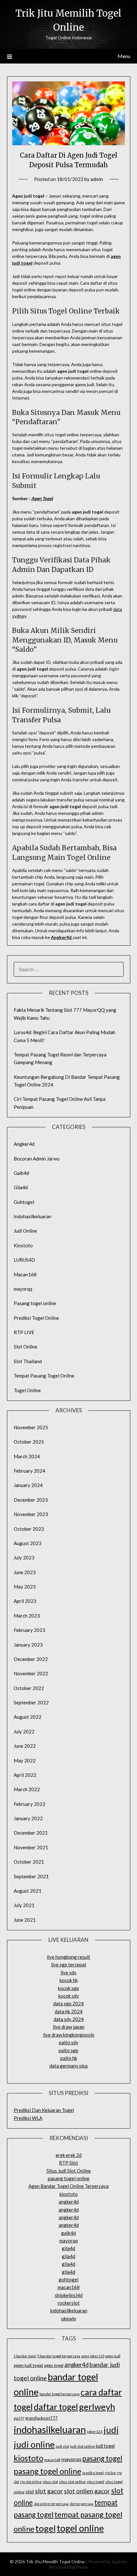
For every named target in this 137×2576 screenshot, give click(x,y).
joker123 (95, 2432)
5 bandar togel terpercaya (59, 2356)
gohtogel (68, 2279)
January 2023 (28, 1645)
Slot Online (25, 1347)
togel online (80, 2528)
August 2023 (28, 1543)
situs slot (50, 2482)
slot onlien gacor (87, 2491)
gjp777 (19, 2418)
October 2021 (29, 1862)
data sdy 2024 (69, 2019)
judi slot (62, 2446)
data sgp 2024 (68, 2003)
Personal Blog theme (68, 2567)
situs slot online (72, 2482)
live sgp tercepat (69, 1964)
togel (46, 2528)
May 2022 (25, 1761)
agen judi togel (28, 2365)
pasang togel (102, 2458)
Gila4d (21, 1187)
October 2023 (29, 1529)
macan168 (69, 2287)
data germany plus (69, 2066)
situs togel (95, 2482)
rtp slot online (31, 2482)
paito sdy (69, 2042)
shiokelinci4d (69, 2295)
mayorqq (23, 1289)
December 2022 (31, 1659)
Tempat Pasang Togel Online (44, 1376)
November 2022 (31, 1673)
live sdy (68, 1972)
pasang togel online (69, 2178)
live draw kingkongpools (69, 2035)
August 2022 (28, 1717)
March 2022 (27, 1789)
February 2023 (29, 1630)
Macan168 (25, 1274)
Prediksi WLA (28, 2118)
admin (97, 179)
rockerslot (69, 2303)
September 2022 (31, 1702)
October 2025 (29, 1442)
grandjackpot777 (41, 2418)
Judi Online (25, 1231)
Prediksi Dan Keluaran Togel (44, 2110)
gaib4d (68, 2233)
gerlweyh (97, 2407)
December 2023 (31, 1500)
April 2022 (25, 1775)
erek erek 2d (69, 2155)
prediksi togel (93, 2473)
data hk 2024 (69, 2011)
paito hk (69, 2058)
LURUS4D (24, 1260)
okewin (69, 2318)
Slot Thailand (28, 1361)
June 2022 (25, 1746)
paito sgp (68, 2050)
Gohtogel (24, 1202)
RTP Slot (68, 2163)
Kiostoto (23, 1245)
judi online (34, 2444)
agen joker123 (93, 2356)
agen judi (113, 2356)
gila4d (68, 2248)
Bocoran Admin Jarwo (37, 1159)
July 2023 (24, 1558)
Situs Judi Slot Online (69, 2171)
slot (30, 2491)
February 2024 (29, 1471)
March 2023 (27, 1616)
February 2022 (29, 1804)
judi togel (105, 2446)
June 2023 (25, 1572)
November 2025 (31, 1427)
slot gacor (49, 2491)
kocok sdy (69, 1996)
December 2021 (31, 1833)
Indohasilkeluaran (32, 1216)
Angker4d (61, 937)
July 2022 (24, 1731)
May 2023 (25, 1587)
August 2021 (28, 1891)
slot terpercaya (81, 2504)
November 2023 (31, 1514)
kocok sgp (68, 1988)
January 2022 (28, 1818)
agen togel (54, 2365)
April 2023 (25, 1601)
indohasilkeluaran (69, 2310)
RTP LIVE (24, 1332)
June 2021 (25, 1920)
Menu (124, 56)
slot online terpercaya (51, 2504)
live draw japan (69, 2027)
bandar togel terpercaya (60, 2394)
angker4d (69, 2202)
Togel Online (27, 1390)
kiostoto (69, 2194)
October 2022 (29, 1688)
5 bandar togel (25, 2356)
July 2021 (24, 1905)
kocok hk (69, 1980)
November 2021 (31, 1847)
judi (111, 2430)
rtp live (110, 2473)
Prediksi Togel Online (36, 1318)
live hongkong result (68, 1957)
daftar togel (56, 2407)
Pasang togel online (35, 1303)
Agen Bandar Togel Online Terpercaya (68, 2186)
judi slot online (83, 2446)
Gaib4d (21, 1173)
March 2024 (27, 1456)
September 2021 (31, 1876)
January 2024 (28, 1485)
